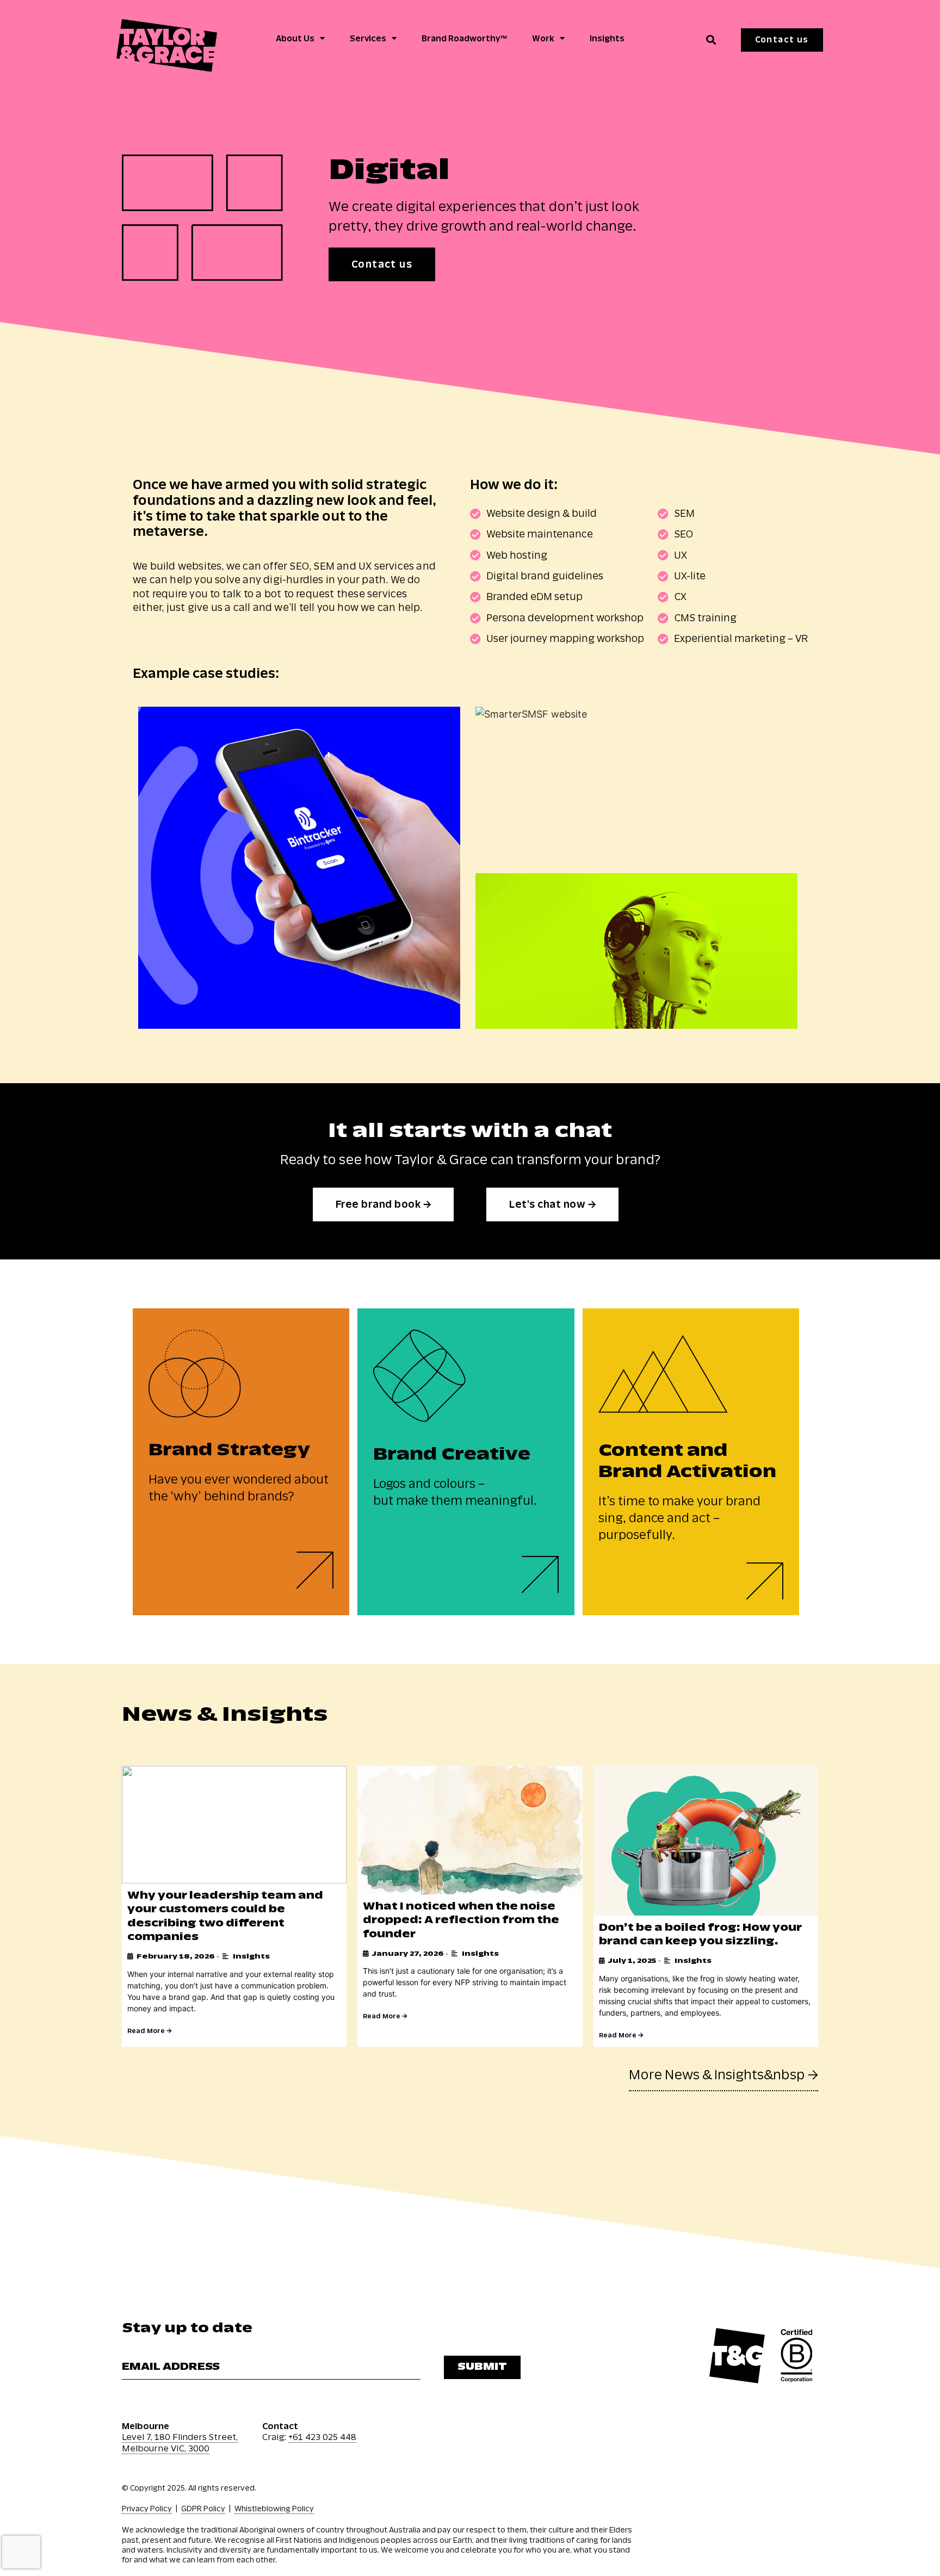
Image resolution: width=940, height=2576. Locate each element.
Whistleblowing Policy (274, 2509)
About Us (295, 39)
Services (368, 39)
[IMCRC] (636, 951)
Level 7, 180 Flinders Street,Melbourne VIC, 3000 (180, 2443)
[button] (711, 40)
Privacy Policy (147, 2509)
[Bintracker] (299, 868)
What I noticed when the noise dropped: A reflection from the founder (461, 1920)
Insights (607, 39)
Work (543, 39)
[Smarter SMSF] (636, 784)
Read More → (149, 2031)
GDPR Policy (203, 2509)
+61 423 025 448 (322, 2437)
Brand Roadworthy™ (464, 39)
